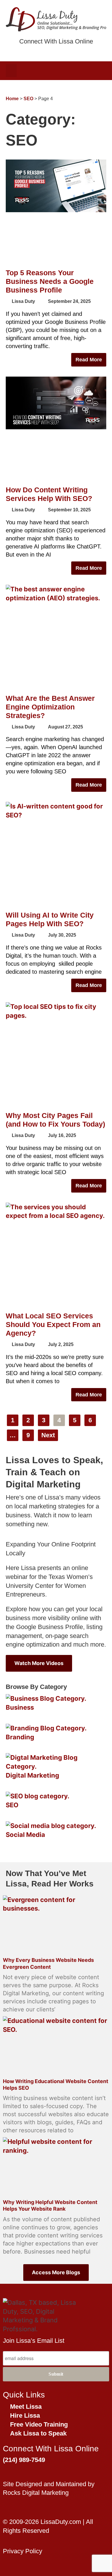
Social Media (25, 1835)
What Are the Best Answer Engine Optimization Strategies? (50, 707)
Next (48, 1435)
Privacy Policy (23, 2551)
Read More (89, 360)
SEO (28, 99)
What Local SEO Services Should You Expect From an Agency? (53, 1324)
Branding (20, 1737)
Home (12, 99)
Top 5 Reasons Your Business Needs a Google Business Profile (50, 281)
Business (20, 1707)
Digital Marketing (32, 1775)
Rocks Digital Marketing (36, 2493)
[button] (11, 71)
